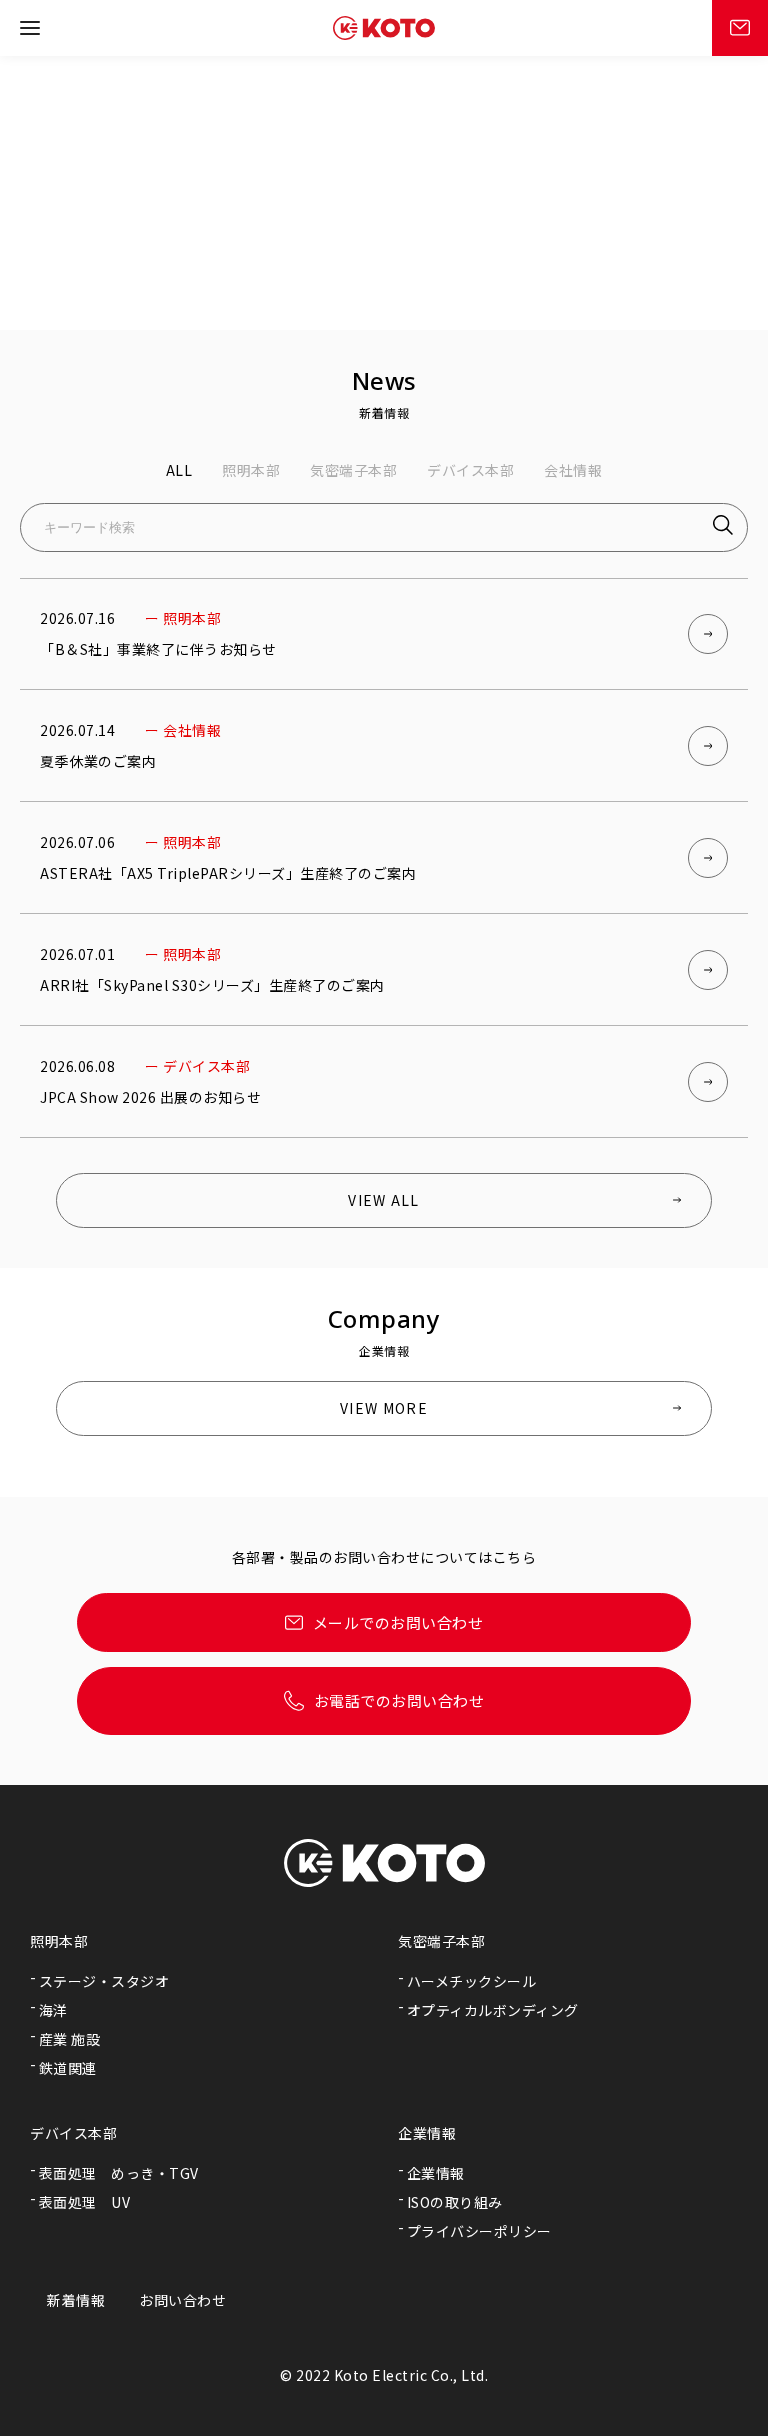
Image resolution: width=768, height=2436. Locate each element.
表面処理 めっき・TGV (119, 2173)
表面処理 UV (85, 2202)
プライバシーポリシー (479, 2231)
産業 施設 (70, 2039)
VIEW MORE (384, 1408)
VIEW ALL (383, 1200)
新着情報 (76, 2300)
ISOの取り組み (455, 2202)
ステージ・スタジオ (104, 1981)
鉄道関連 (68, 2068)
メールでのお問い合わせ (398, 1622)
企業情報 (436, 2173)
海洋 (53, 2010)
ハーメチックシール (472, 1981)
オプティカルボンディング (493, 2010)
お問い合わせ (182, 2300)
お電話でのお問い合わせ (399, 1700)
